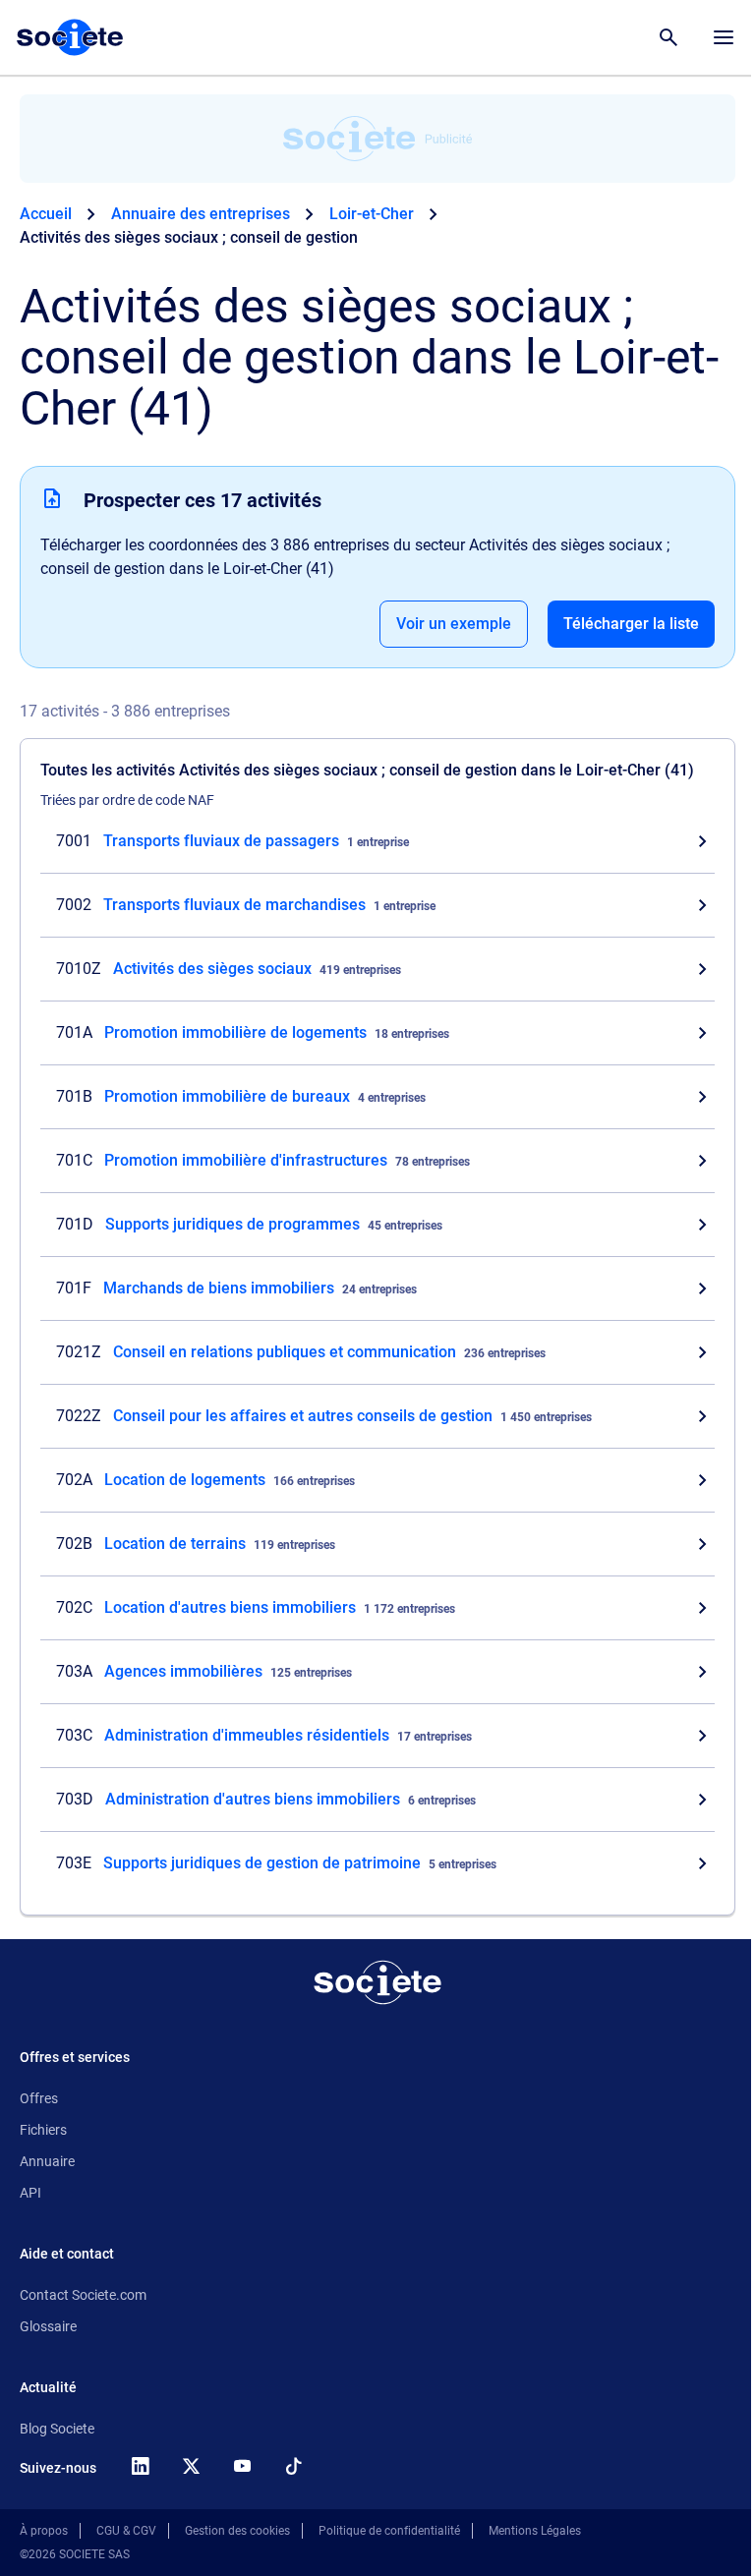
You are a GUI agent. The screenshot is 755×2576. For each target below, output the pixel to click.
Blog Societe (57, 2429)
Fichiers (43, 2130)
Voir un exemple (454, 624)
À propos (44, 2531)
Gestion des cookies (237, 2531)
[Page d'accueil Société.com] (70, 37)
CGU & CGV (126, 2531)
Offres (39, 2098)
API (30, 2193)
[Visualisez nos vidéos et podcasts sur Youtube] (242, 2466)
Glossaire (48, 2326)
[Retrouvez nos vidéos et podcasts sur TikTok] (293, 2466)
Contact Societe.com (83, 2295)
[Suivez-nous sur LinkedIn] (140, 2466)
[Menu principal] (724, 37)
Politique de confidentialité (389, 2531)
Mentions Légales (535, 2531)
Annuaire (47, 2161)
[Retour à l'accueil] (377, 1982)
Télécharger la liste (631, 624)
